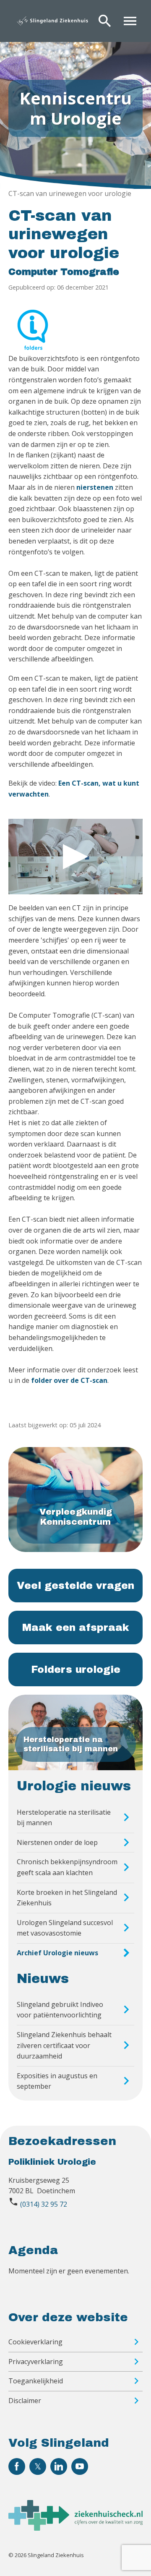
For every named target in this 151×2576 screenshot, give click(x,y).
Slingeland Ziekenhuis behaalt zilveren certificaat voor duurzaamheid (64, 2045)
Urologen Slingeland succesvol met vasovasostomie (65, 1928)
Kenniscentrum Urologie (75, 108)
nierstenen (95, 487)
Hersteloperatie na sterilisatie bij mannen (64, 1818)
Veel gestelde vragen (75, 1586)
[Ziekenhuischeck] (75, 2528)
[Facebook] (17, 2466)
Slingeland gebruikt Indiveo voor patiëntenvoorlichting (60, 2010)
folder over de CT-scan (69, 1380)
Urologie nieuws (74, 1786)
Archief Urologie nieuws (57, 1953)
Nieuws (43, 1979)
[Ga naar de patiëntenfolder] (33, 326)
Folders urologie (76, 1669)
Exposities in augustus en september (57, 2081)
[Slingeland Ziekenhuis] (52, 21)
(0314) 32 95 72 (44, 2204)
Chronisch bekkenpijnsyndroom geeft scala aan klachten (67, 1867)
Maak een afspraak (76, 1628)
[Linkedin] (59, 2466)
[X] (38, 2466)
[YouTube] (80, 2466)
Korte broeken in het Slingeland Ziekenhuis (67, 1898)
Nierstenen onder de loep (57, 1842)
